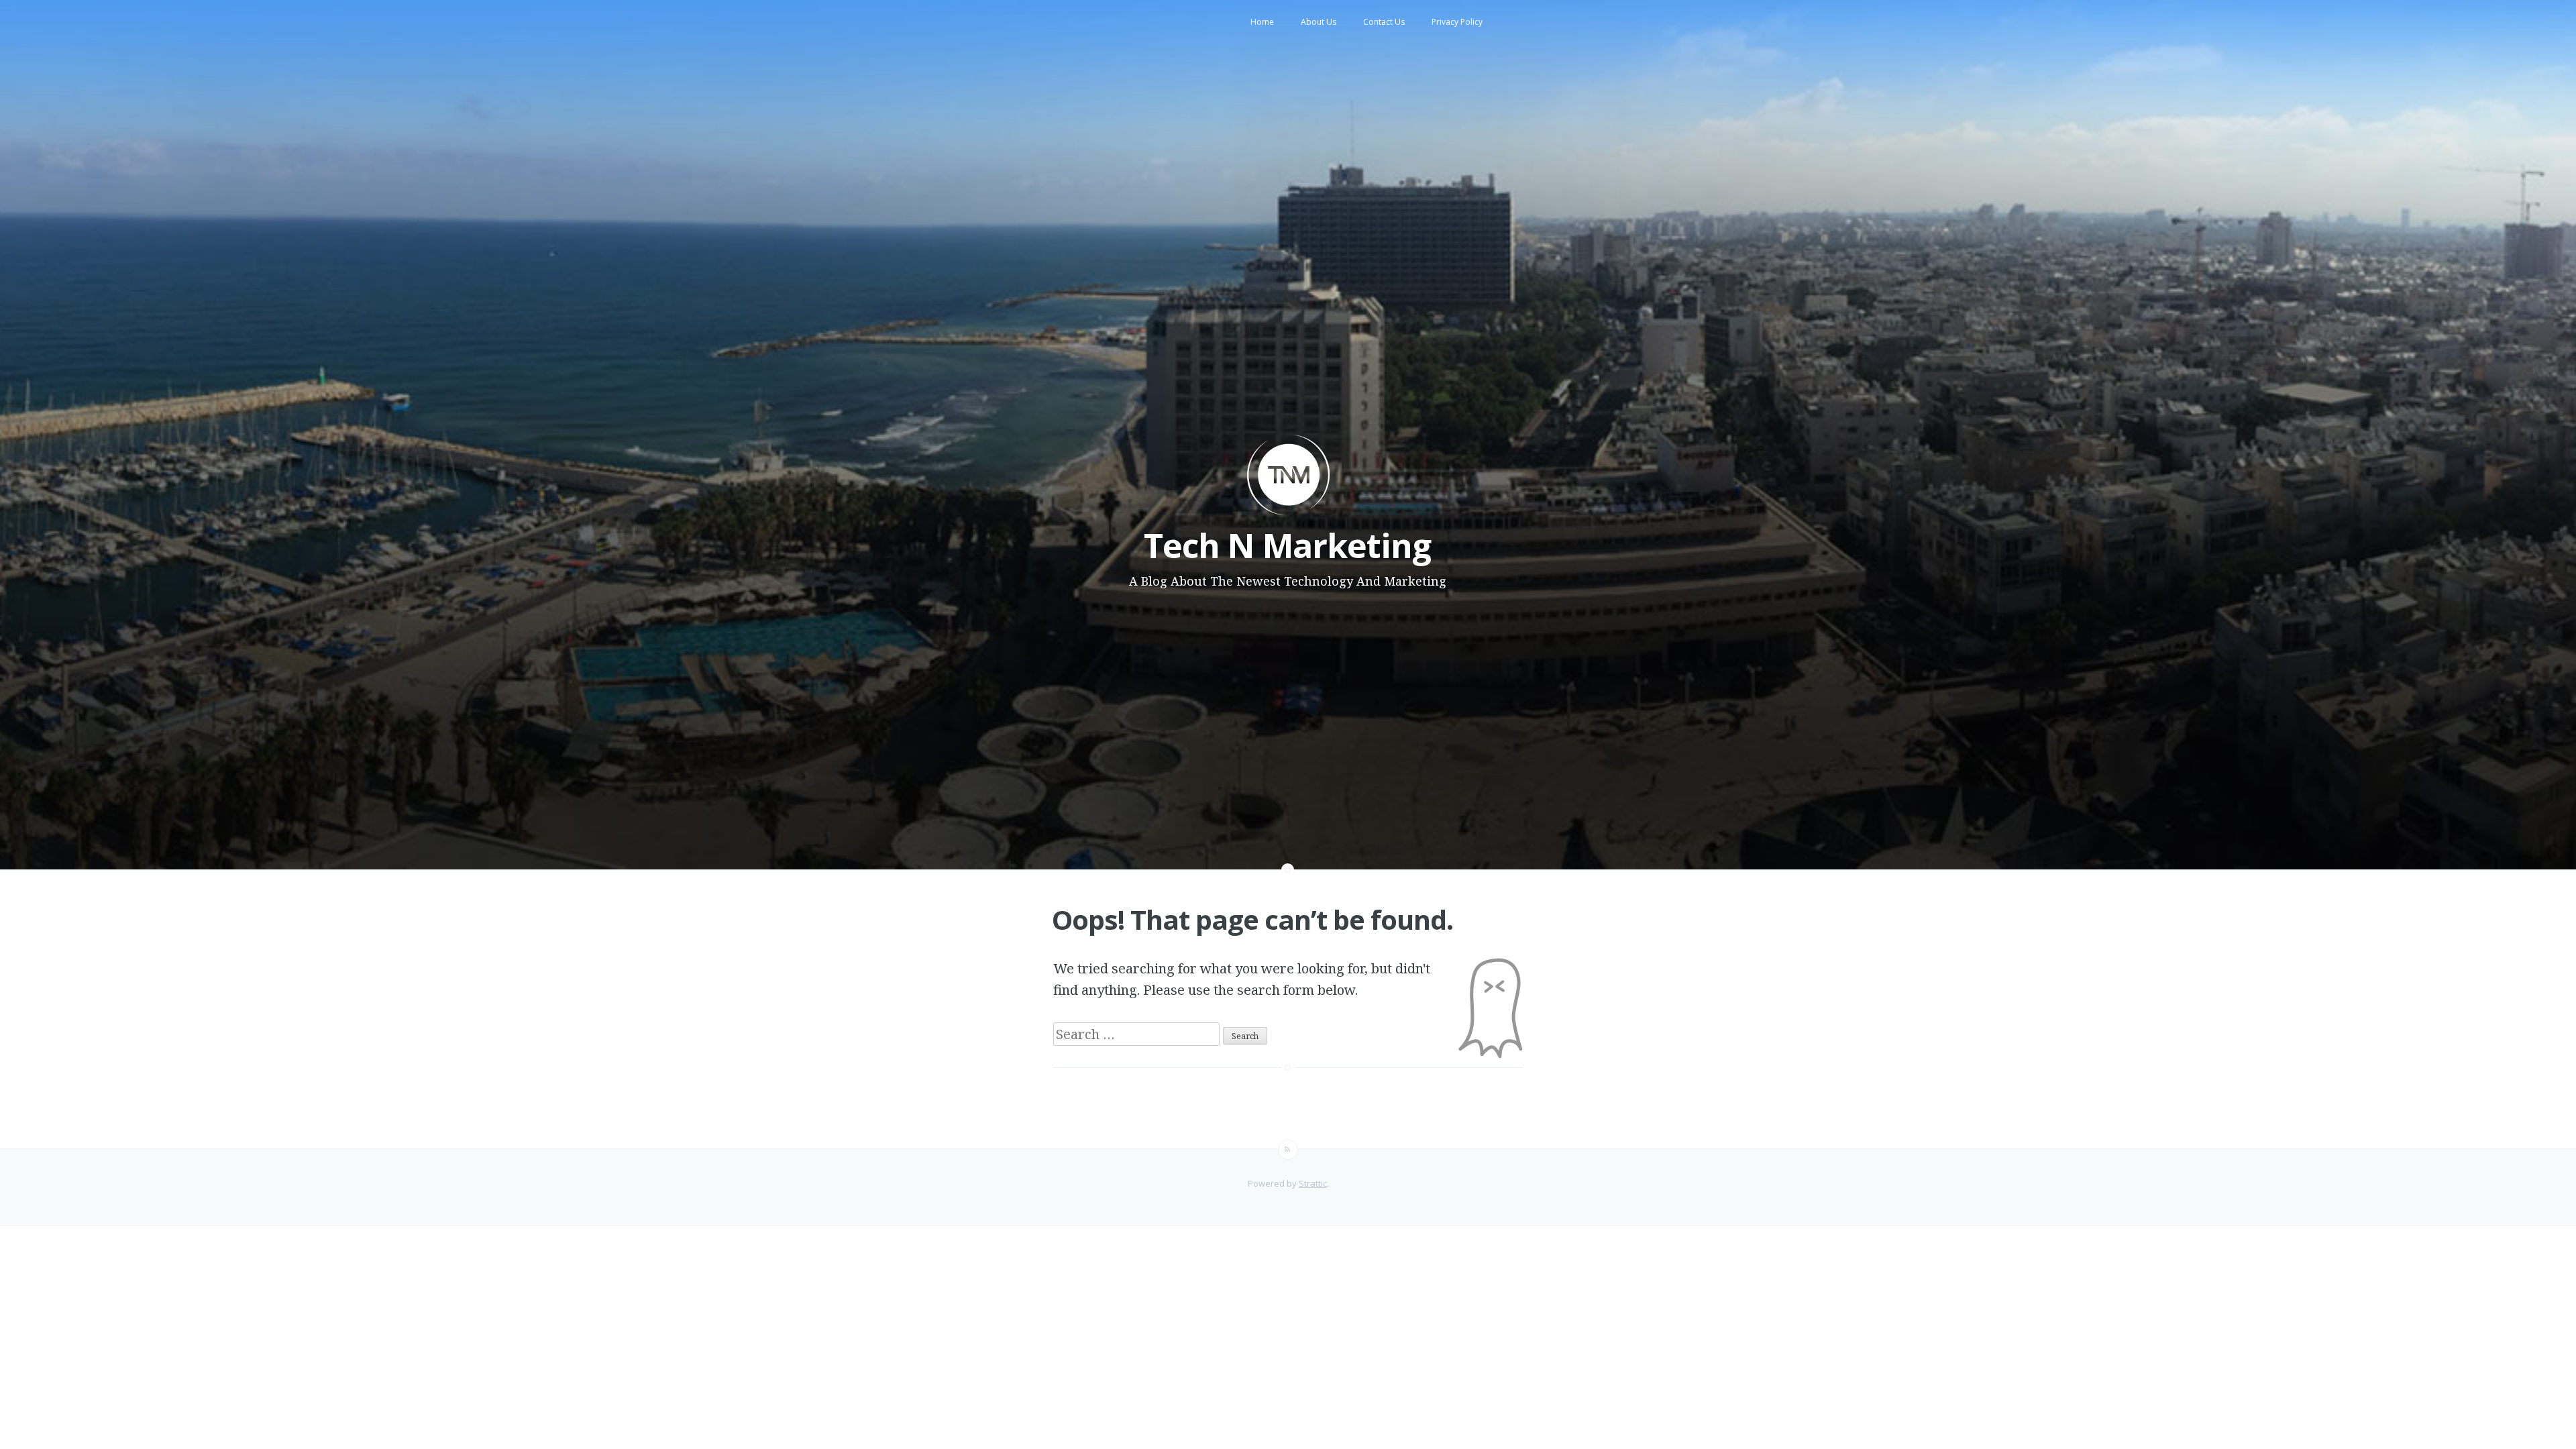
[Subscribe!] (1288, 1150)
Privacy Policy (1457, 22)
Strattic (1313, 1183)
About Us (1319, 22)
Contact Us (1384, 22)
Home (1262, 22)
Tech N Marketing (1287, 545)
